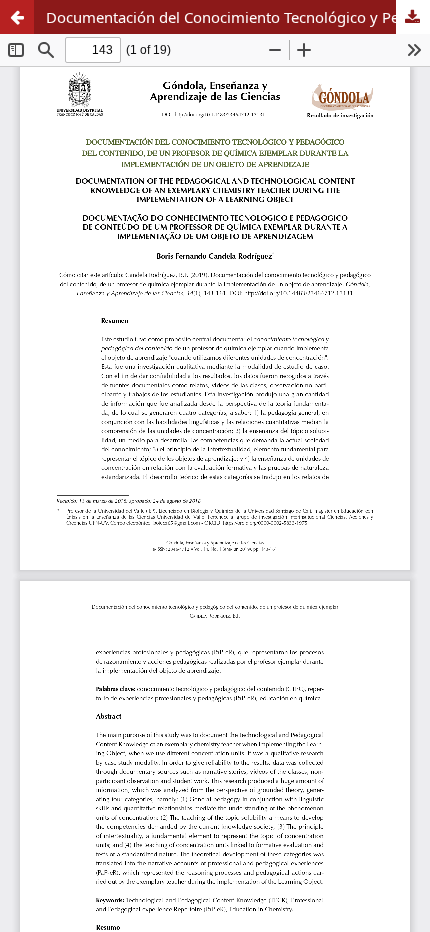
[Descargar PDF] (413, 17)
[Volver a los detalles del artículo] (17, 17)
